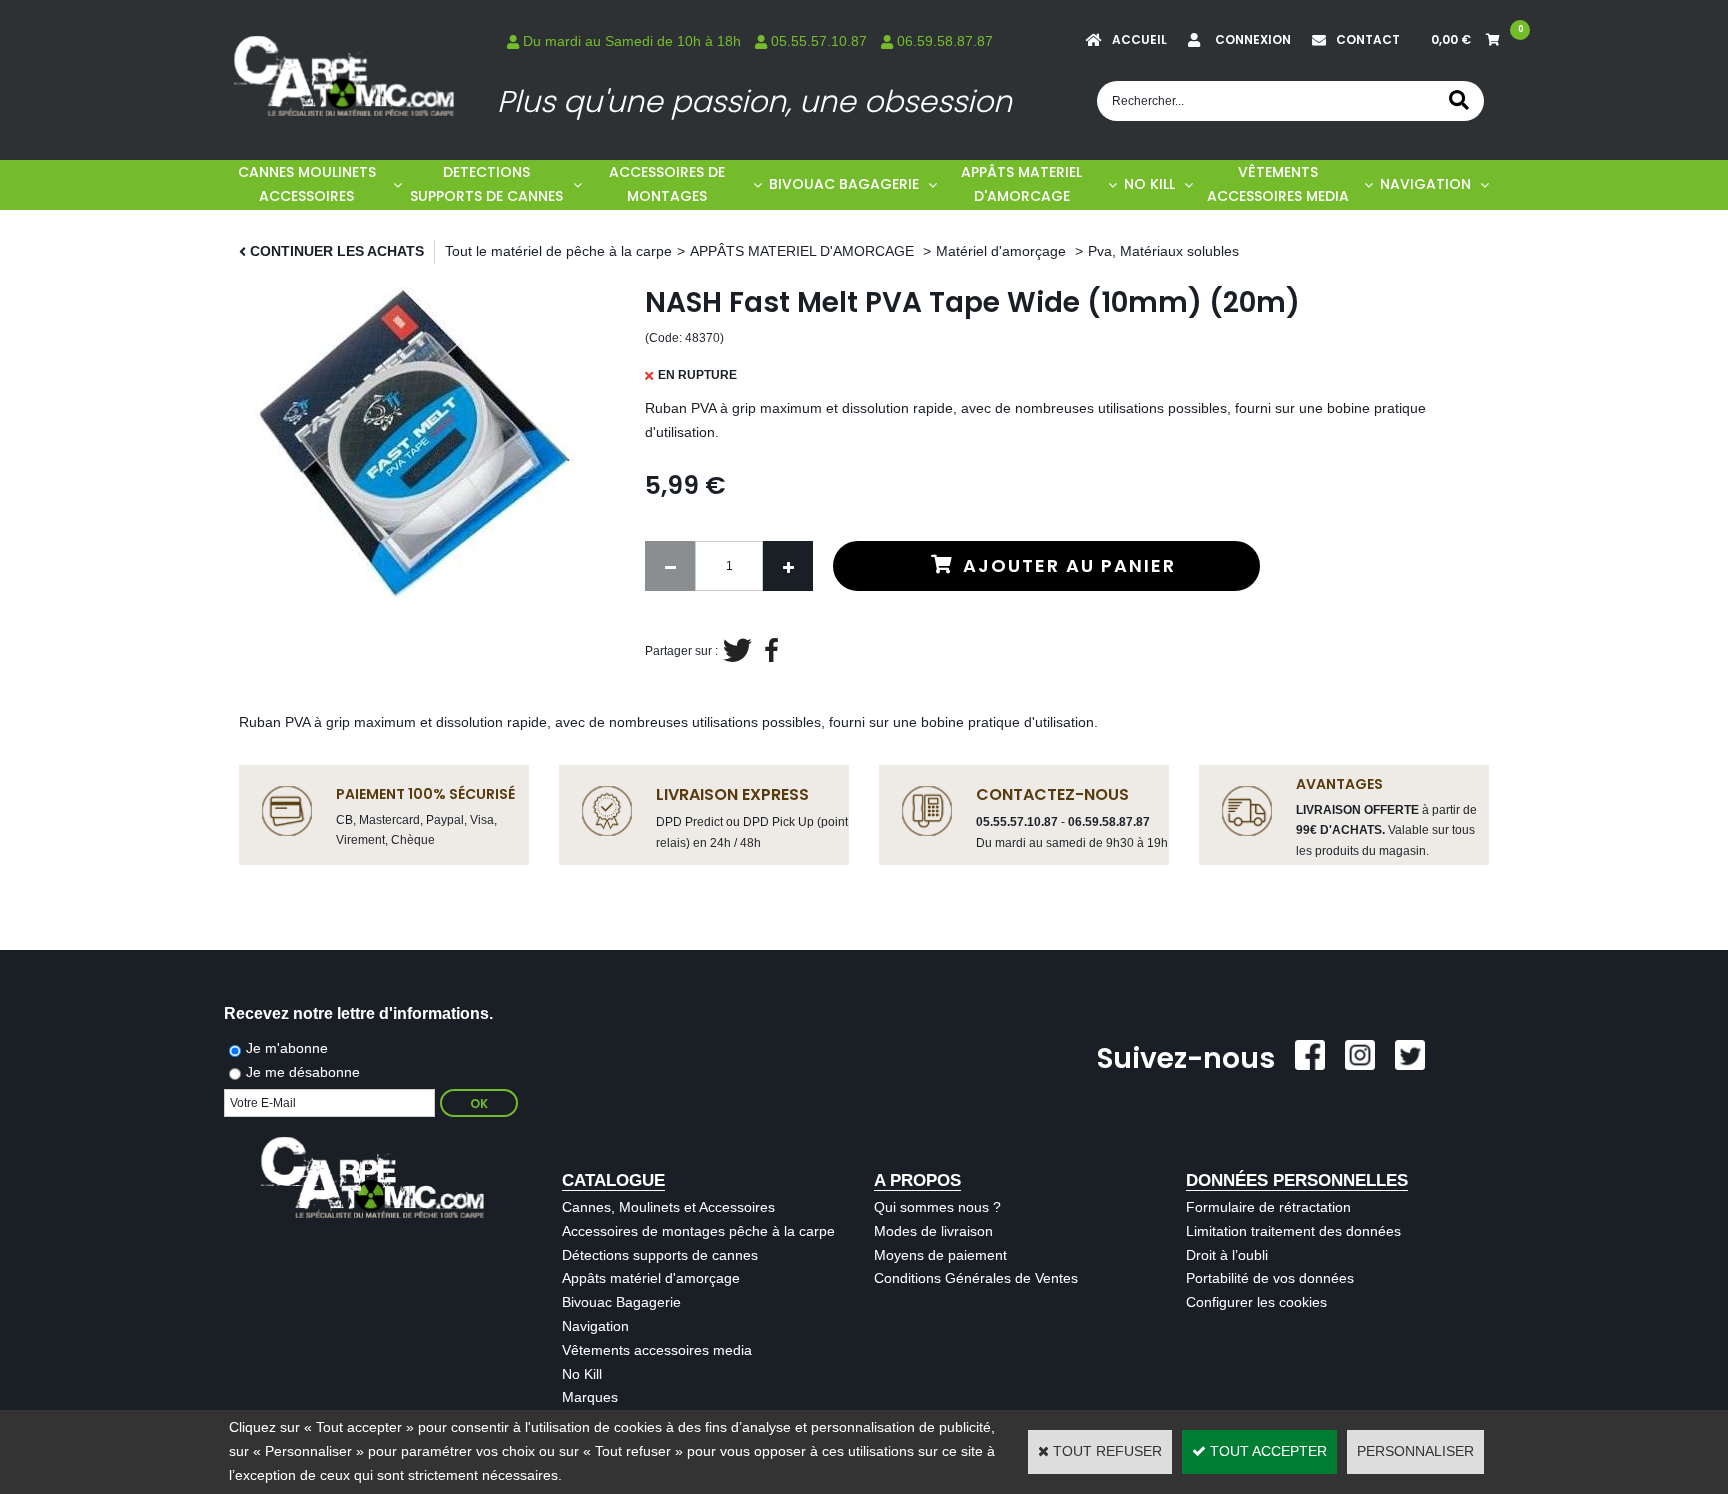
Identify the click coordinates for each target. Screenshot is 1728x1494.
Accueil (1139, 39)
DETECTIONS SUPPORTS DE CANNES (486, 184)
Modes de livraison (933, 1231)
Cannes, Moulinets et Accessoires (668, 1207)
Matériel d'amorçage (1003, 251)
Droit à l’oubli (1227, 1255)
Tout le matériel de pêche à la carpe (558, 251)
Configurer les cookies (1256, 1302)
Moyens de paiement (940, 1255)
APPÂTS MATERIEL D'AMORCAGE (1021, 184)
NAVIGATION (1425, 184)
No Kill (582, 1374)
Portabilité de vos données (1270, 1278)
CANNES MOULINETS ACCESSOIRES (307, 184)
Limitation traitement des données (1293, 1231)
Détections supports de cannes (660, 1255)
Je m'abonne (287, 1048)
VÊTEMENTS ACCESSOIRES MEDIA (1278, 184)
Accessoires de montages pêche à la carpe (698, 1231)
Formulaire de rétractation (1268, 1207)
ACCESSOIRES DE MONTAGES (667, 184)
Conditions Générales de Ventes (976, 1278)
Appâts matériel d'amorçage (651, 1278)
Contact (1368, 39)
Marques (590, 1397)
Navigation (595, 1326)
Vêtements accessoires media (657, 1350)
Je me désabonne (303, 1072)
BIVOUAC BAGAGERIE (844, 184)
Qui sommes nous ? (937, 1207)
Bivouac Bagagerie (621, 1302)
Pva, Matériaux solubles (1163, 251)
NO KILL (1149, 184)
